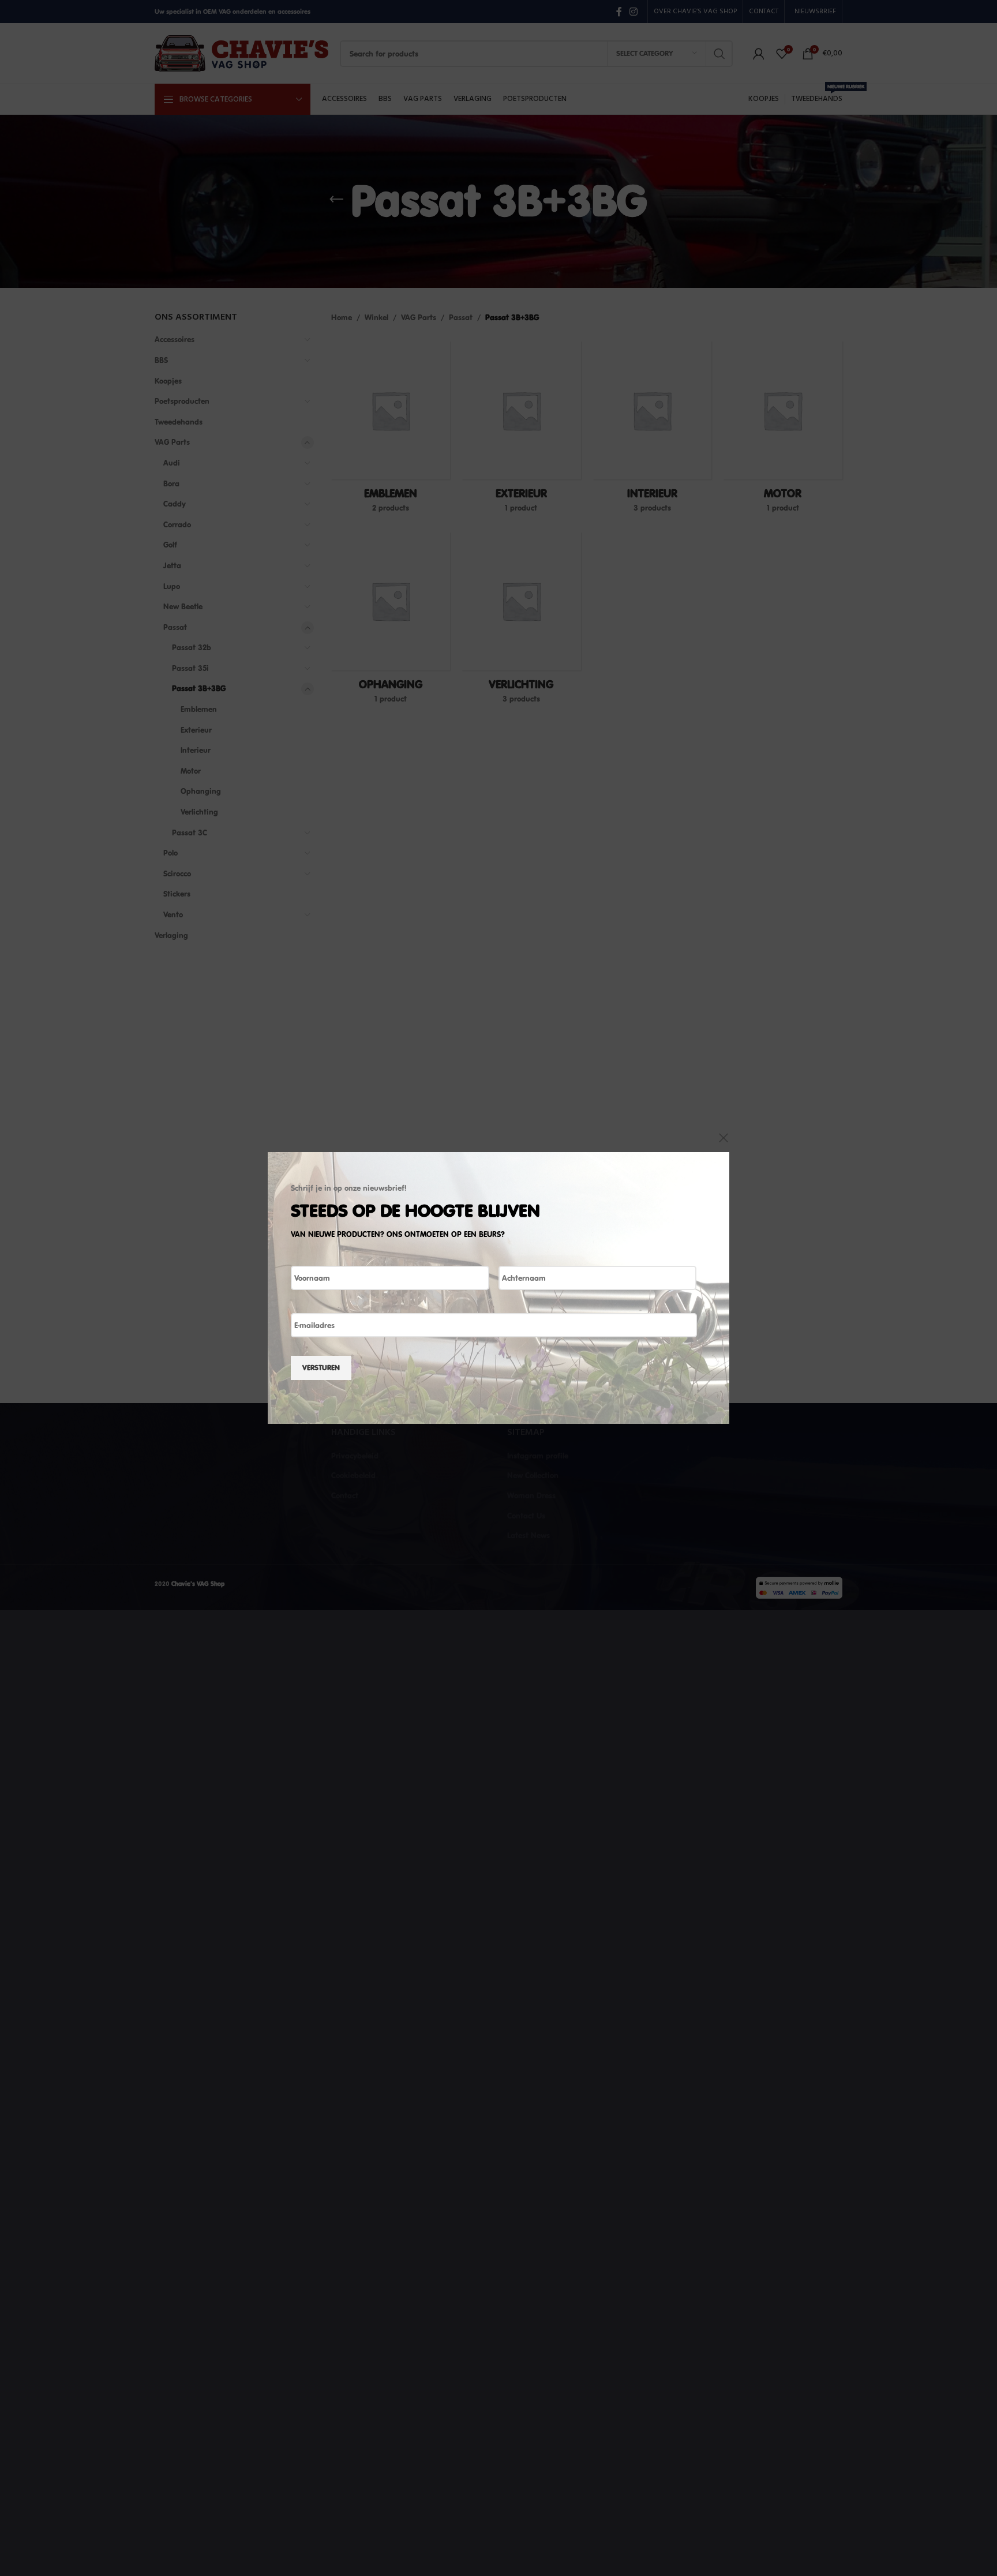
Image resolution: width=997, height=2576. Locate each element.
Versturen (321, 1367)
